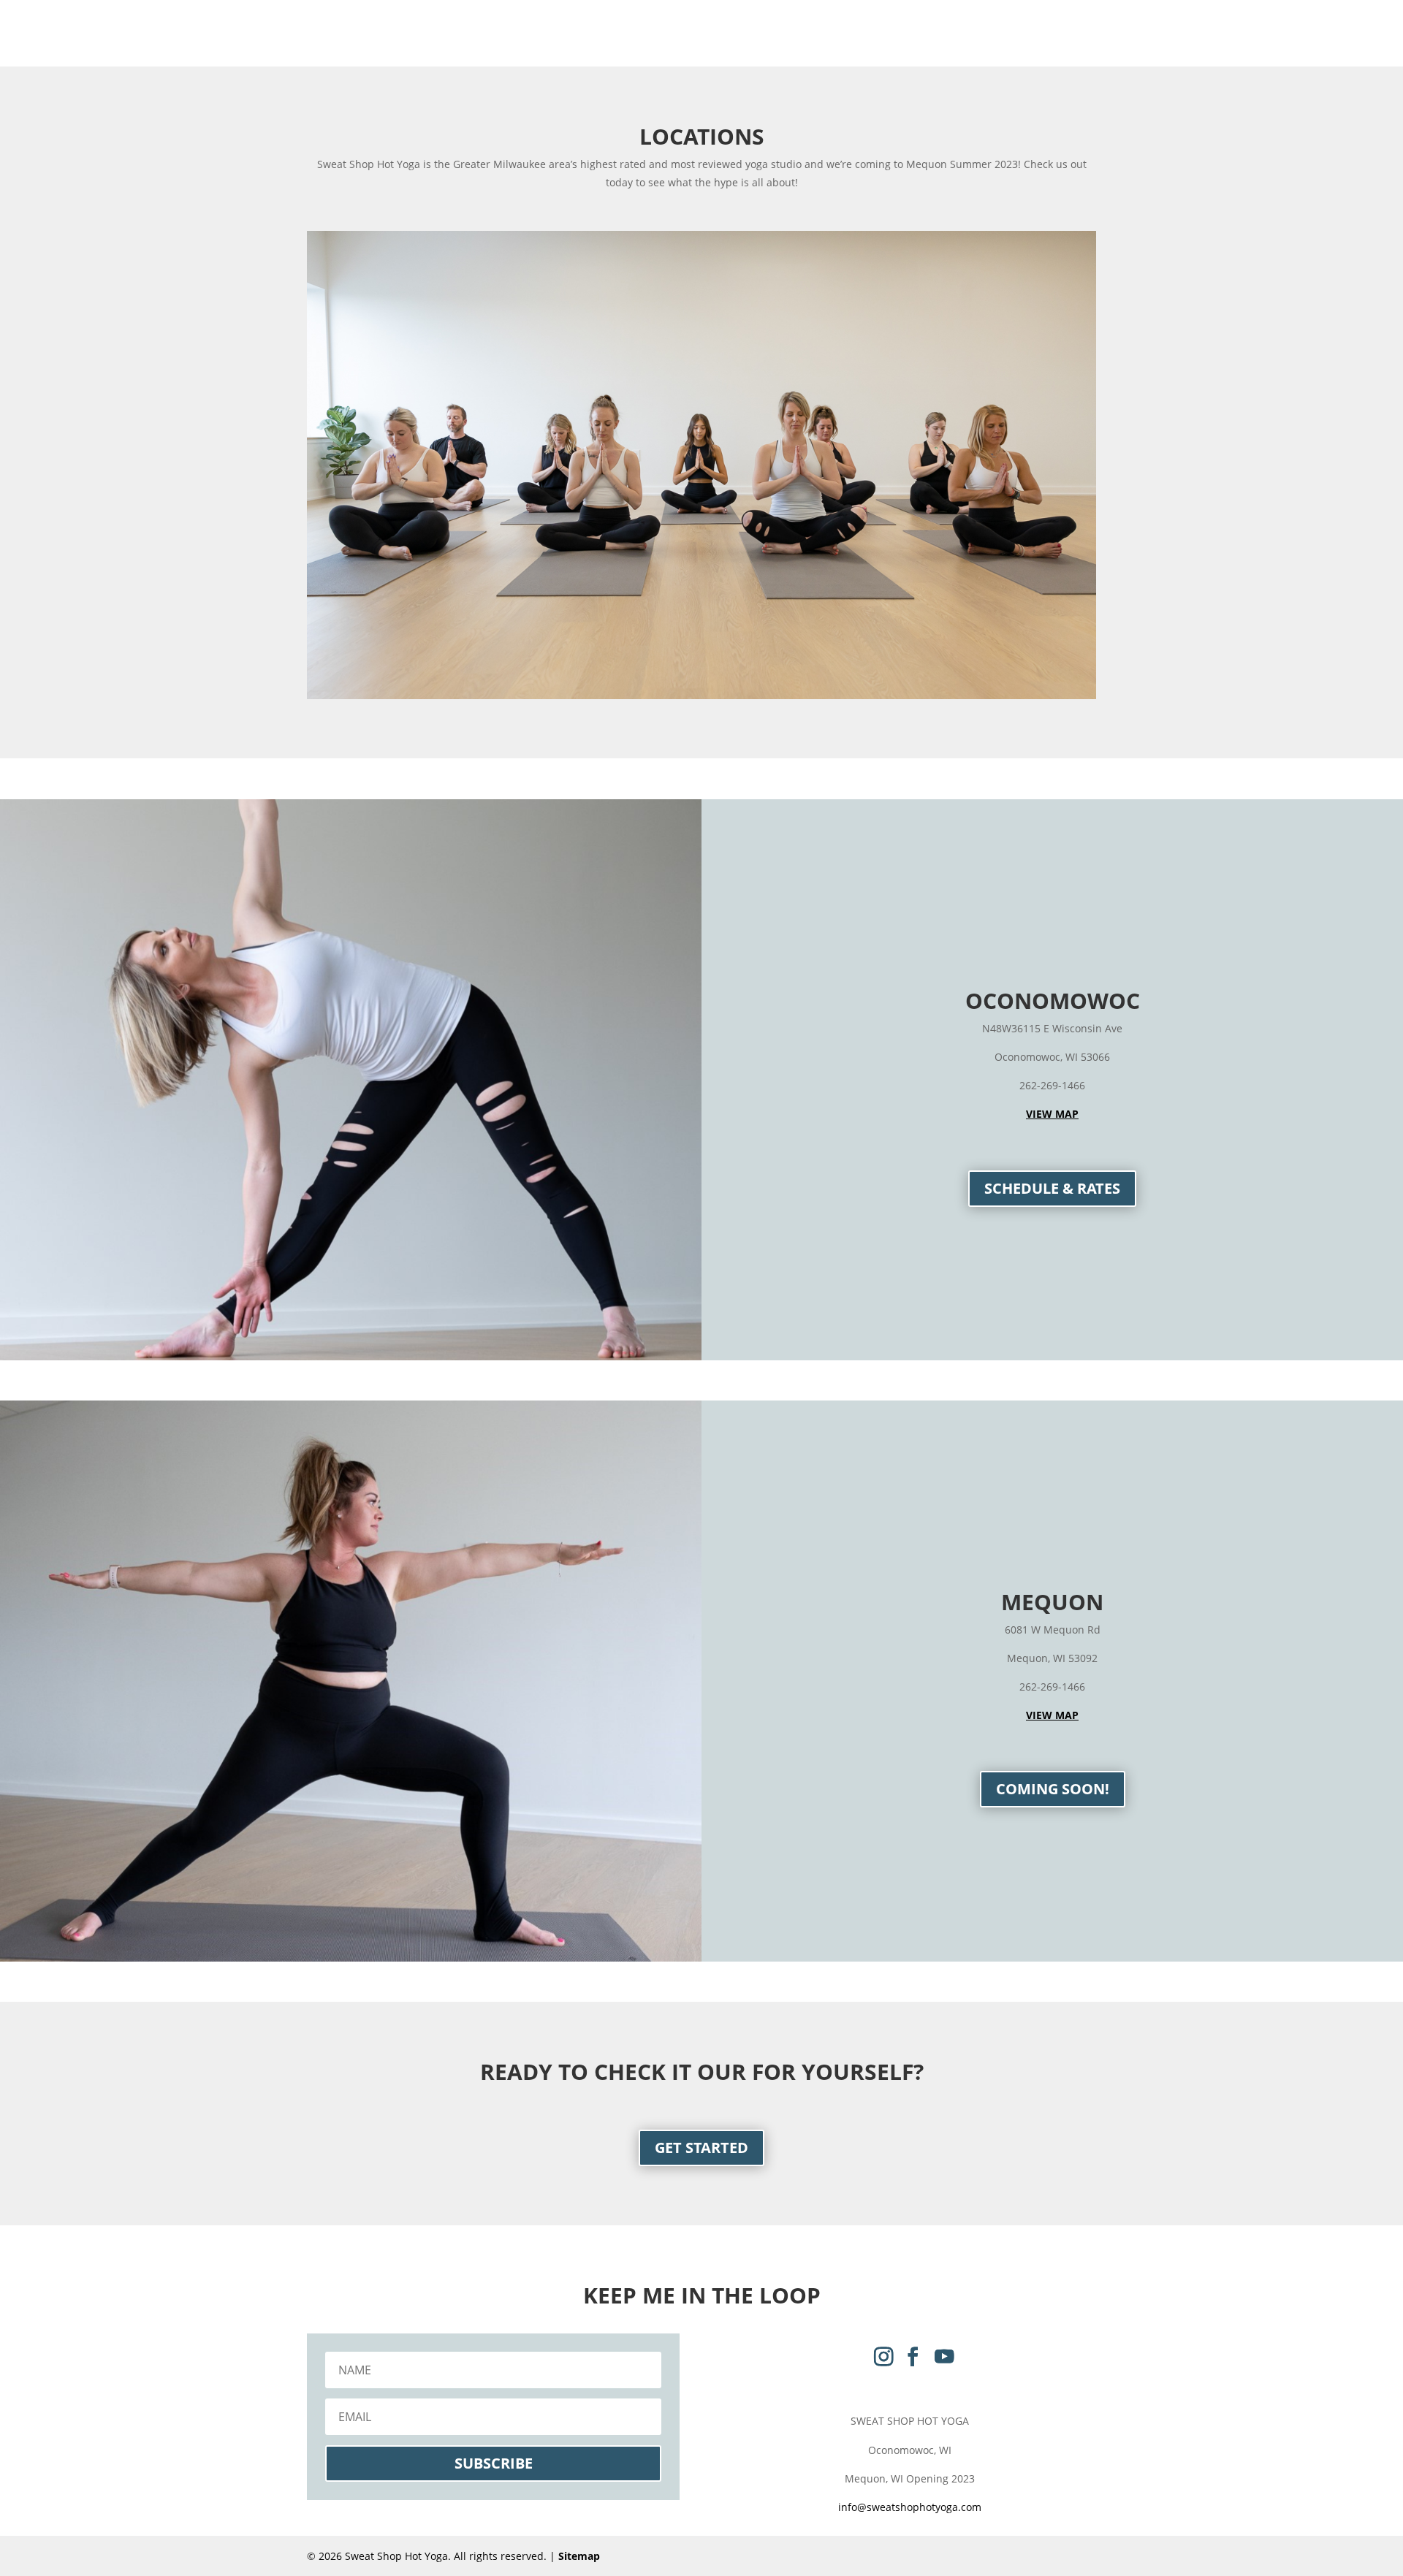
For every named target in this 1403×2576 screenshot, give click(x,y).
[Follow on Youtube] (944, 2356)
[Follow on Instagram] (884, 2356)
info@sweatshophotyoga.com (910, 2507)
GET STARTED (701, 2148)
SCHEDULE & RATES (1052, 1188)
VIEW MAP (1052, 1114)
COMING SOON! (1053, 1789)
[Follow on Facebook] (913, 2356)
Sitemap (579, 2556)
